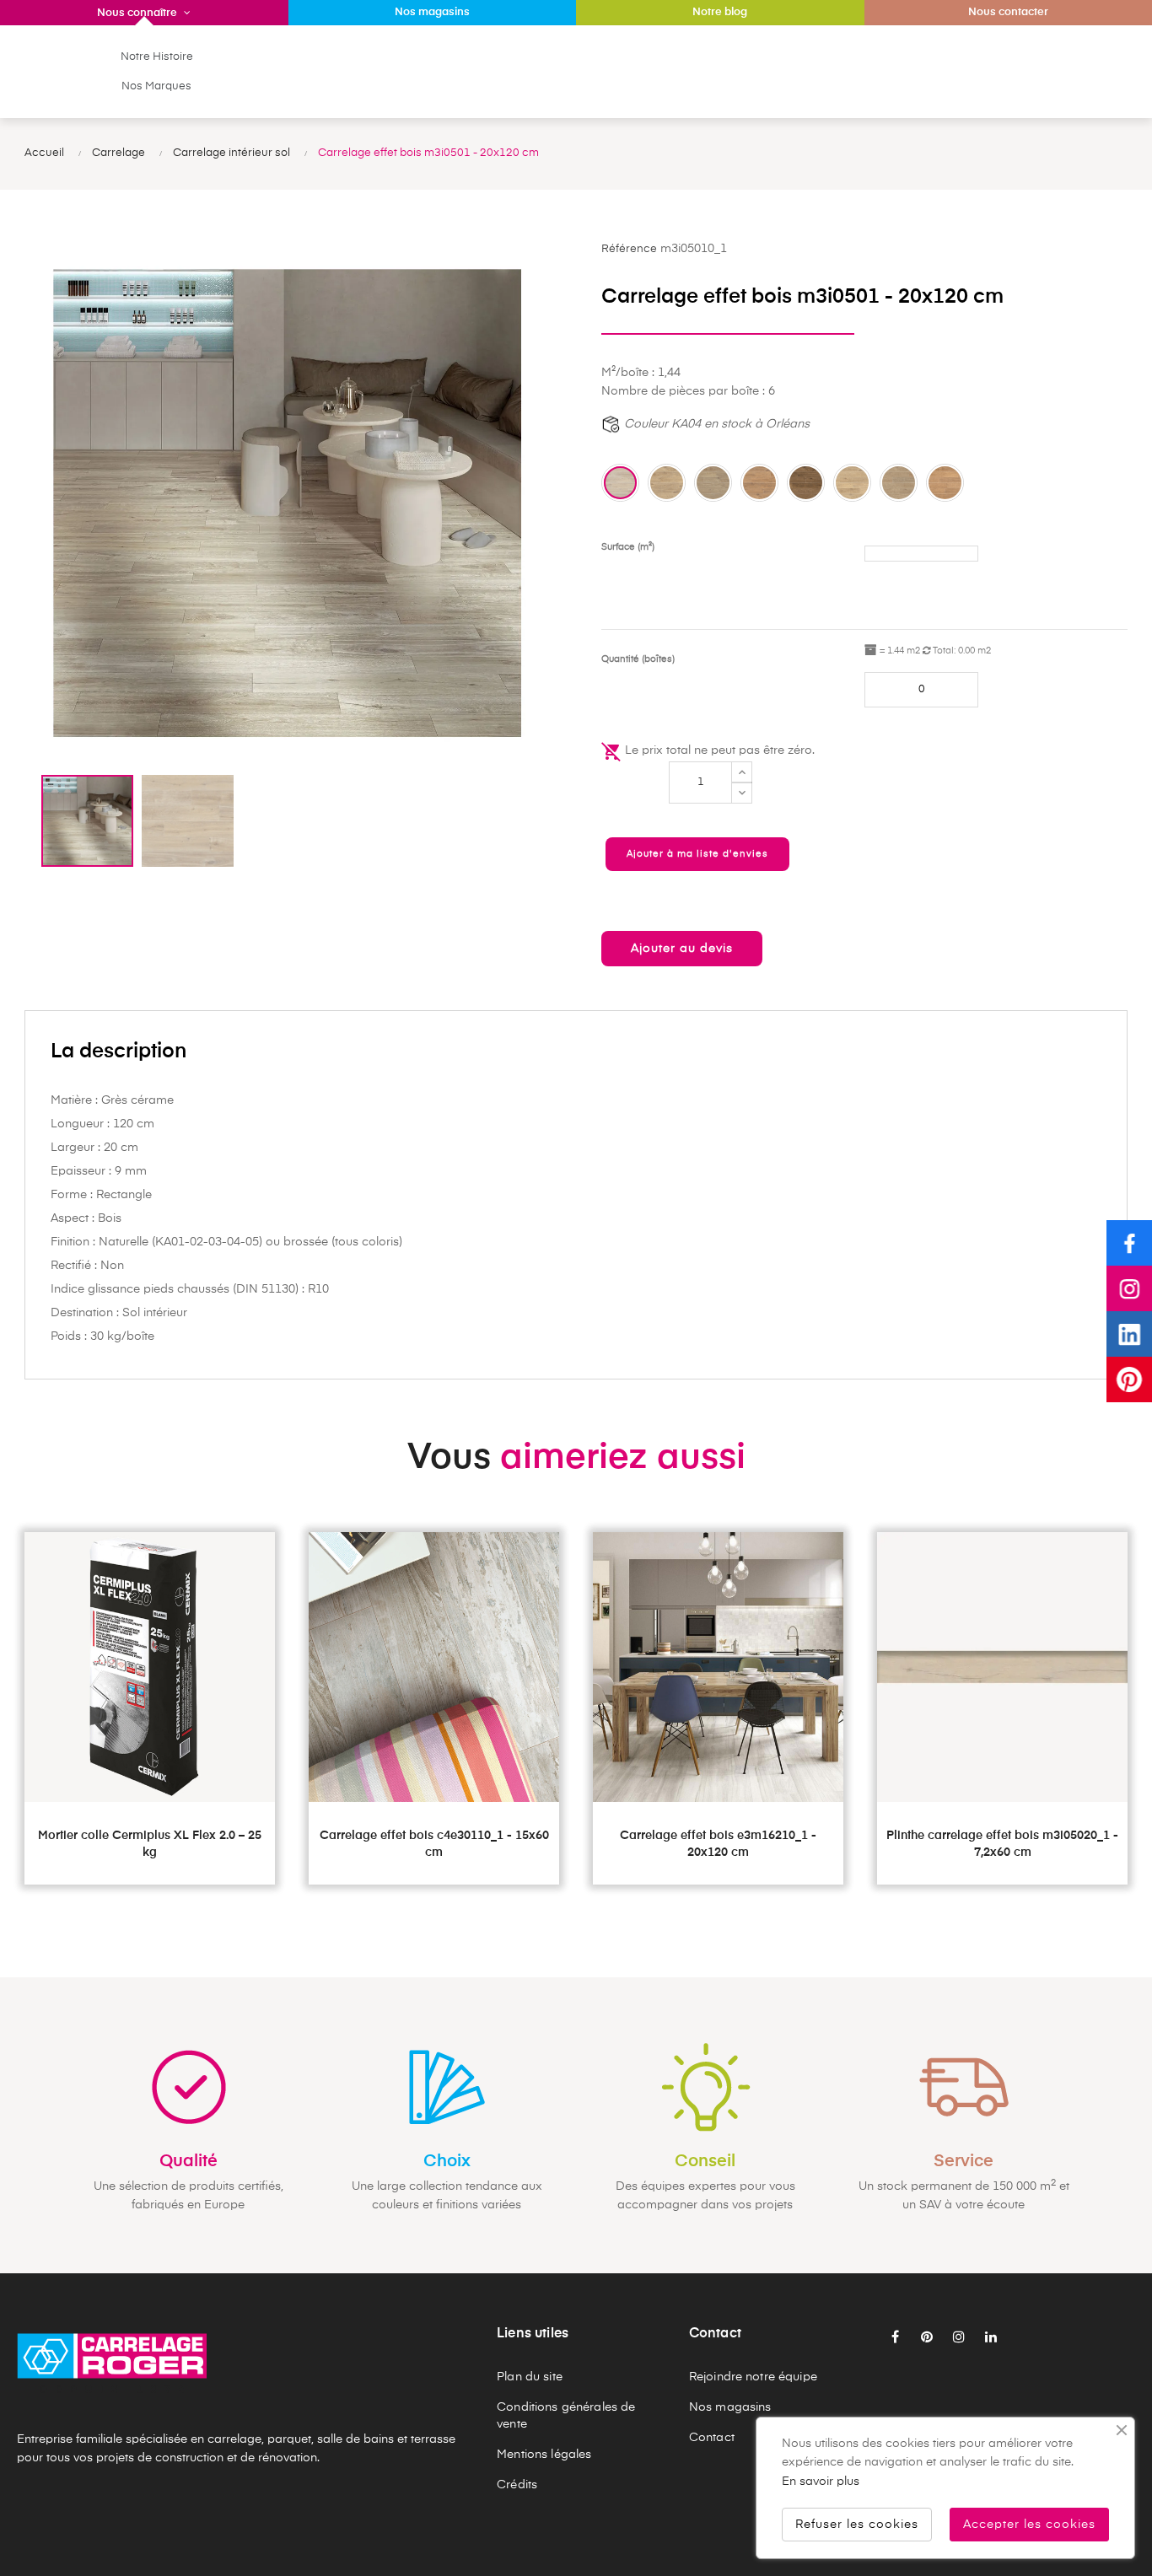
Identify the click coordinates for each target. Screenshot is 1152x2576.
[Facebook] (1129, 1243)
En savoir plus (821, 2482)
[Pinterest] (1129, 1379)
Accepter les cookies (1029, 2525)
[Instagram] (1129, 1288)
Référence (629, 249)
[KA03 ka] (713, 483)
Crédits (517, 2485)
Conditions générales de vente (566, 2416)
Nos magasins (730, 2407)
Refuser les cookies (857, 2525)
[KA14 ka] (945, 483)
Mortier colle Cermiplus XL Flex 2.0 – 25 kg (150, 1844)
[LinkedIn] (1129, 1334)
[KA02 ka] (667, 483)
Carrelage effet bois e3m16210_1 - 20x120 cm (718, 1844)
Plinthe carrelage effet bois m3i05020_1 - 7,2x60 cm (1002, 1844)
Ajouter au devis (682, 949)
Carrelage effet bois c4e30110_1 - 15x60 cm (434, 1844)
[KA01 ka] (620, 483)
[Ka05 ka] (806, 483)
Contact (712, 2438)
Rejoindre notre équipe (753, 2377)
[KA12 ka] (852, 483)
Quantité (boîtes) (638, 659)
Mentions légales (544, 2455)
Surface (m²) (628, 547)
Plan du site (530, 2377)
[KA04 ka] (759, 483)
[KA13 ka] (899, 483)
